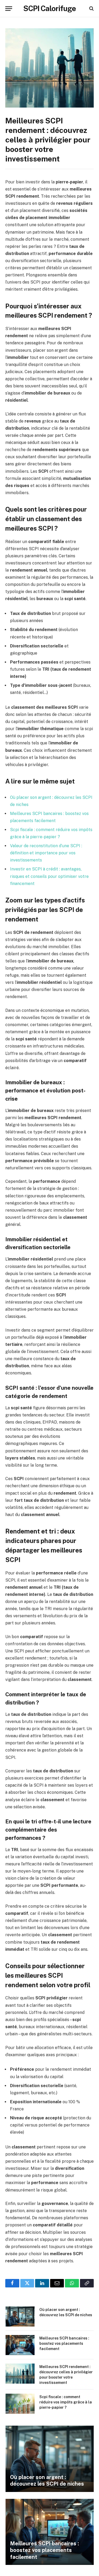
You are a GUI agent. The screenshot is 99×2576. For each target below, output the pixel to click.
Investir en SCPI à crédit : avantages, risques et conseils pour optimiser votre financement (49, 876)
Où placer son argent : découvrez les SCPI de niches (47, 2481)
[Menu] (9, 9)
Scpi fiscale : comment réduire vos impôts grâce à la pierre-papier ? (66, 2402)
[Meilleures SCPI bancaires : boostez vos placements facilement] (20, 2345)
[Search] (91, 9)
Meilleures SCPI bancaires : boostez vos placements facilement (64, 2343)
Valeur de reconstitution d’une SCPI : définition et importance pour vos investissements (46, 853)
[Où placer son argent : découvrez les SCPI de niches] (20, 2316)
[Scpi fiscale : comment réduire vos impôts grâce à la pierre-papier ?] (20, 2404)
